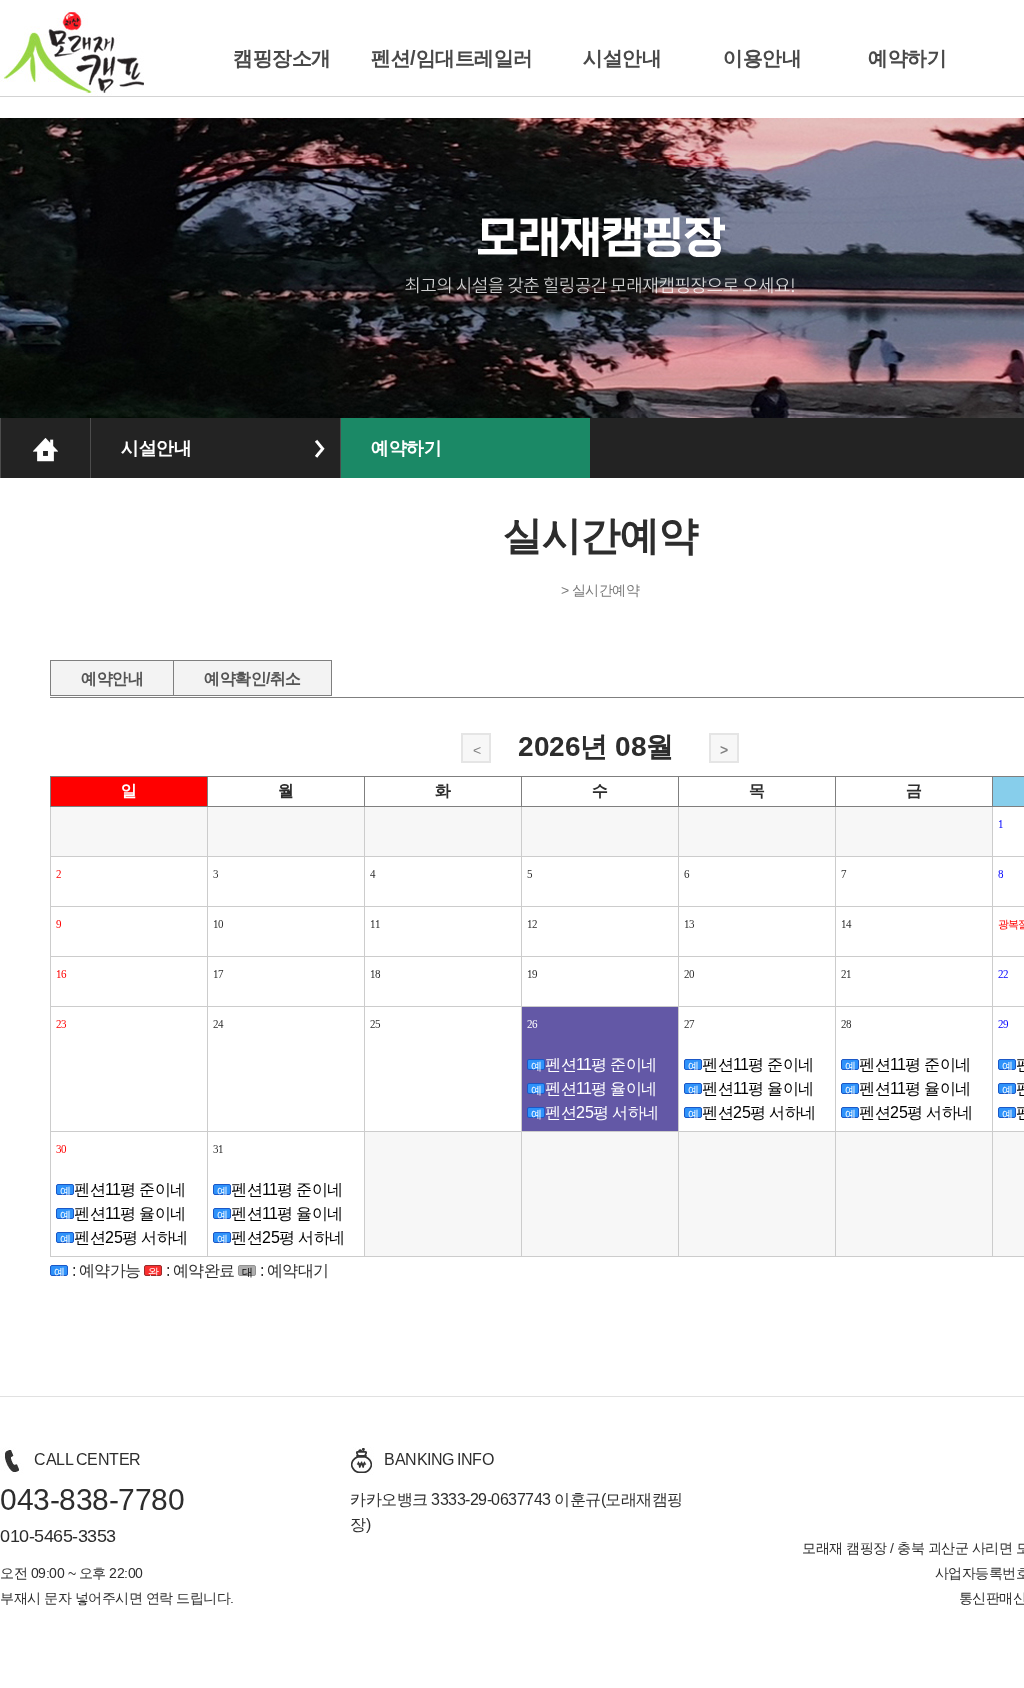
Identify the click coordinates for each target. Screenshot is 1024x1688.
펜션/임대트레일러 (452, 58)
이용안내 (762, 58)
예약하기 (907, 58)
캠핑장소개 (282, 58)
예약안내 (112, 675)
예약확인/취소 (252, 675)
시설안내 (622, 58)
